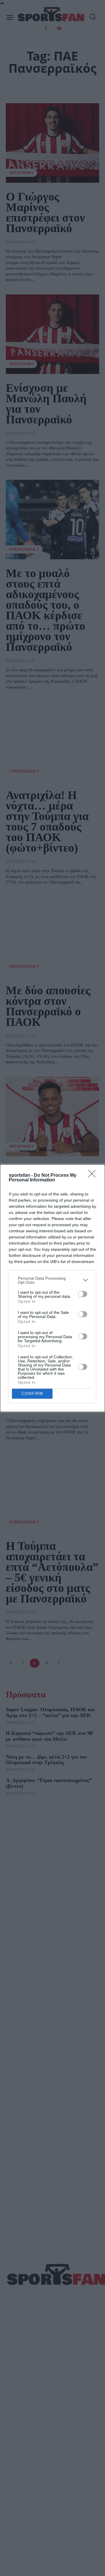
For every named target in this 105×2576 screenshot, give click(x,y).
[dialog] (52, 1288)
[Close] (94, 1176)
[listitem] (52, 1280)
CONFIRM (32, 1394)
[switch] (83, 1294)
